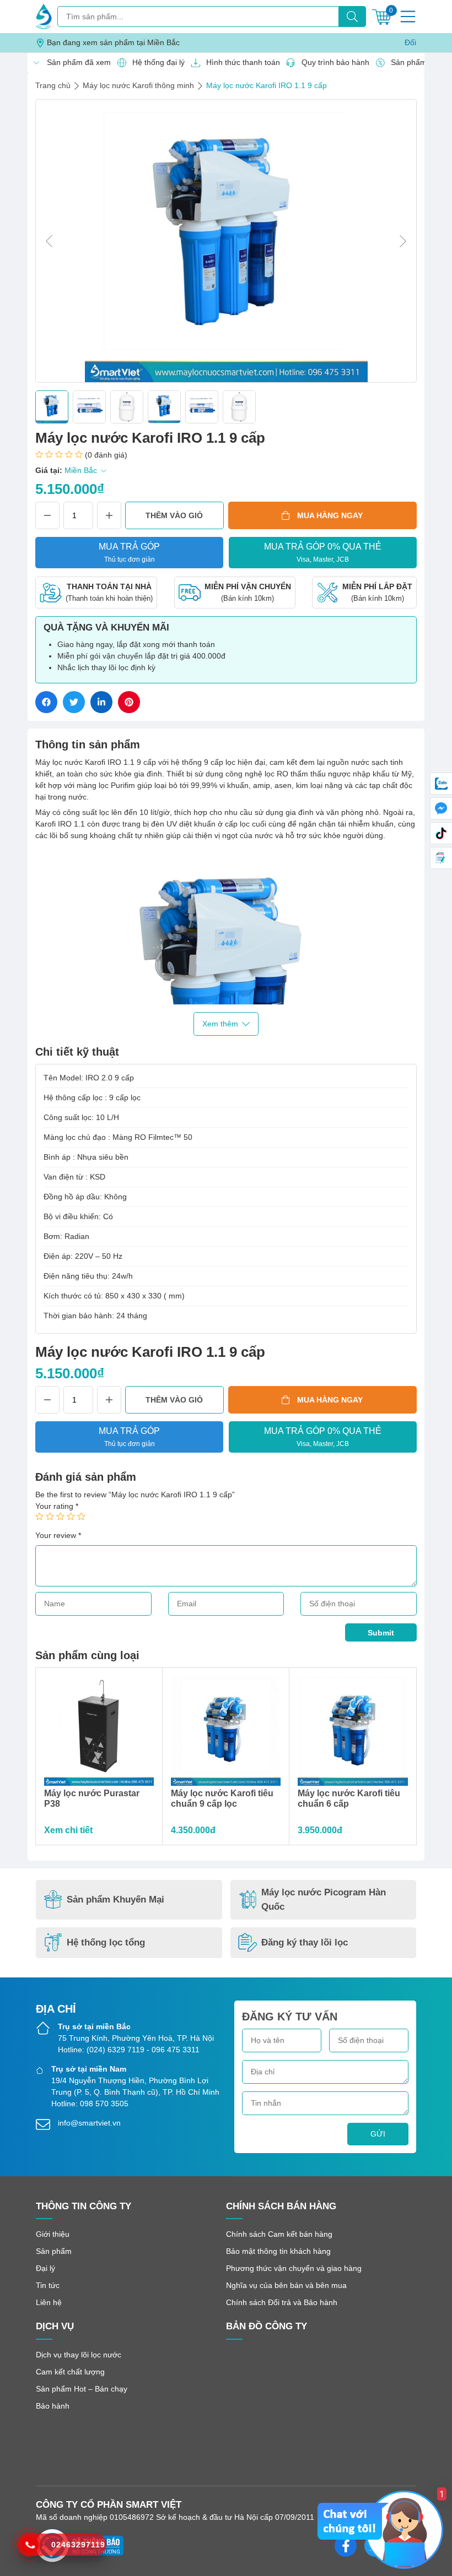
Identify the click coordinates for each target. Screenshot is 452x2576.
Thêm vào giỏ (174, 515)
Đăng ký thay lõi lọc (305, 1942)
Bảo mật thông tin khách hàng (278, 2251)
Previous (49, 241)
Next (403, 241)
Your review (58, 1535)
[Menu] (408, 17)
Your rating (57, 1506)
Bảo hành (53, 2406)
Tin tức (48, 2285)
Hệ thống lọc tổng (106, 1942)
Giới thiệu (53, 2234)
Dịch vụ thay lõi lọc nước (79, 2355)
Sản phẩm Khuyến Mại (115, 1900)
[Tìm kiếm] (352, 17)
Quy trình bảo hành (332, 62)
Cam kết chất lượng (70, 2372)
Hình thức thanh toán (240, 62)
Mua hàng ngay (330, 515)
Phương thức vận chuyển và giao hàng (294, 2268)
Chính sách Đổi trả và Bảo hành (282, 2302)
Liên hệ (49, 2302)
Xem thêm (220, 1024)
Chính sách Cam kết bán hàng (279, 2234)
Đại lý (45, 2268)
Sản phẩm (54, 2251)
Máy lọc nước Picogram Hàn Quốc (324, 1900)
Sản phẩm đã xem (76, 62)
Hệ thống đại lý (155, 62)
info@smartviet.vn (89, 2123)
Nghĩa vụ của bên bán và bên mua (286, 2285)
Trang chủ (53, 85)
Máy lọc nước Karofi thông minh (138, 85)
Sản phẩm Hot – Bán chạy (82, 2389)
